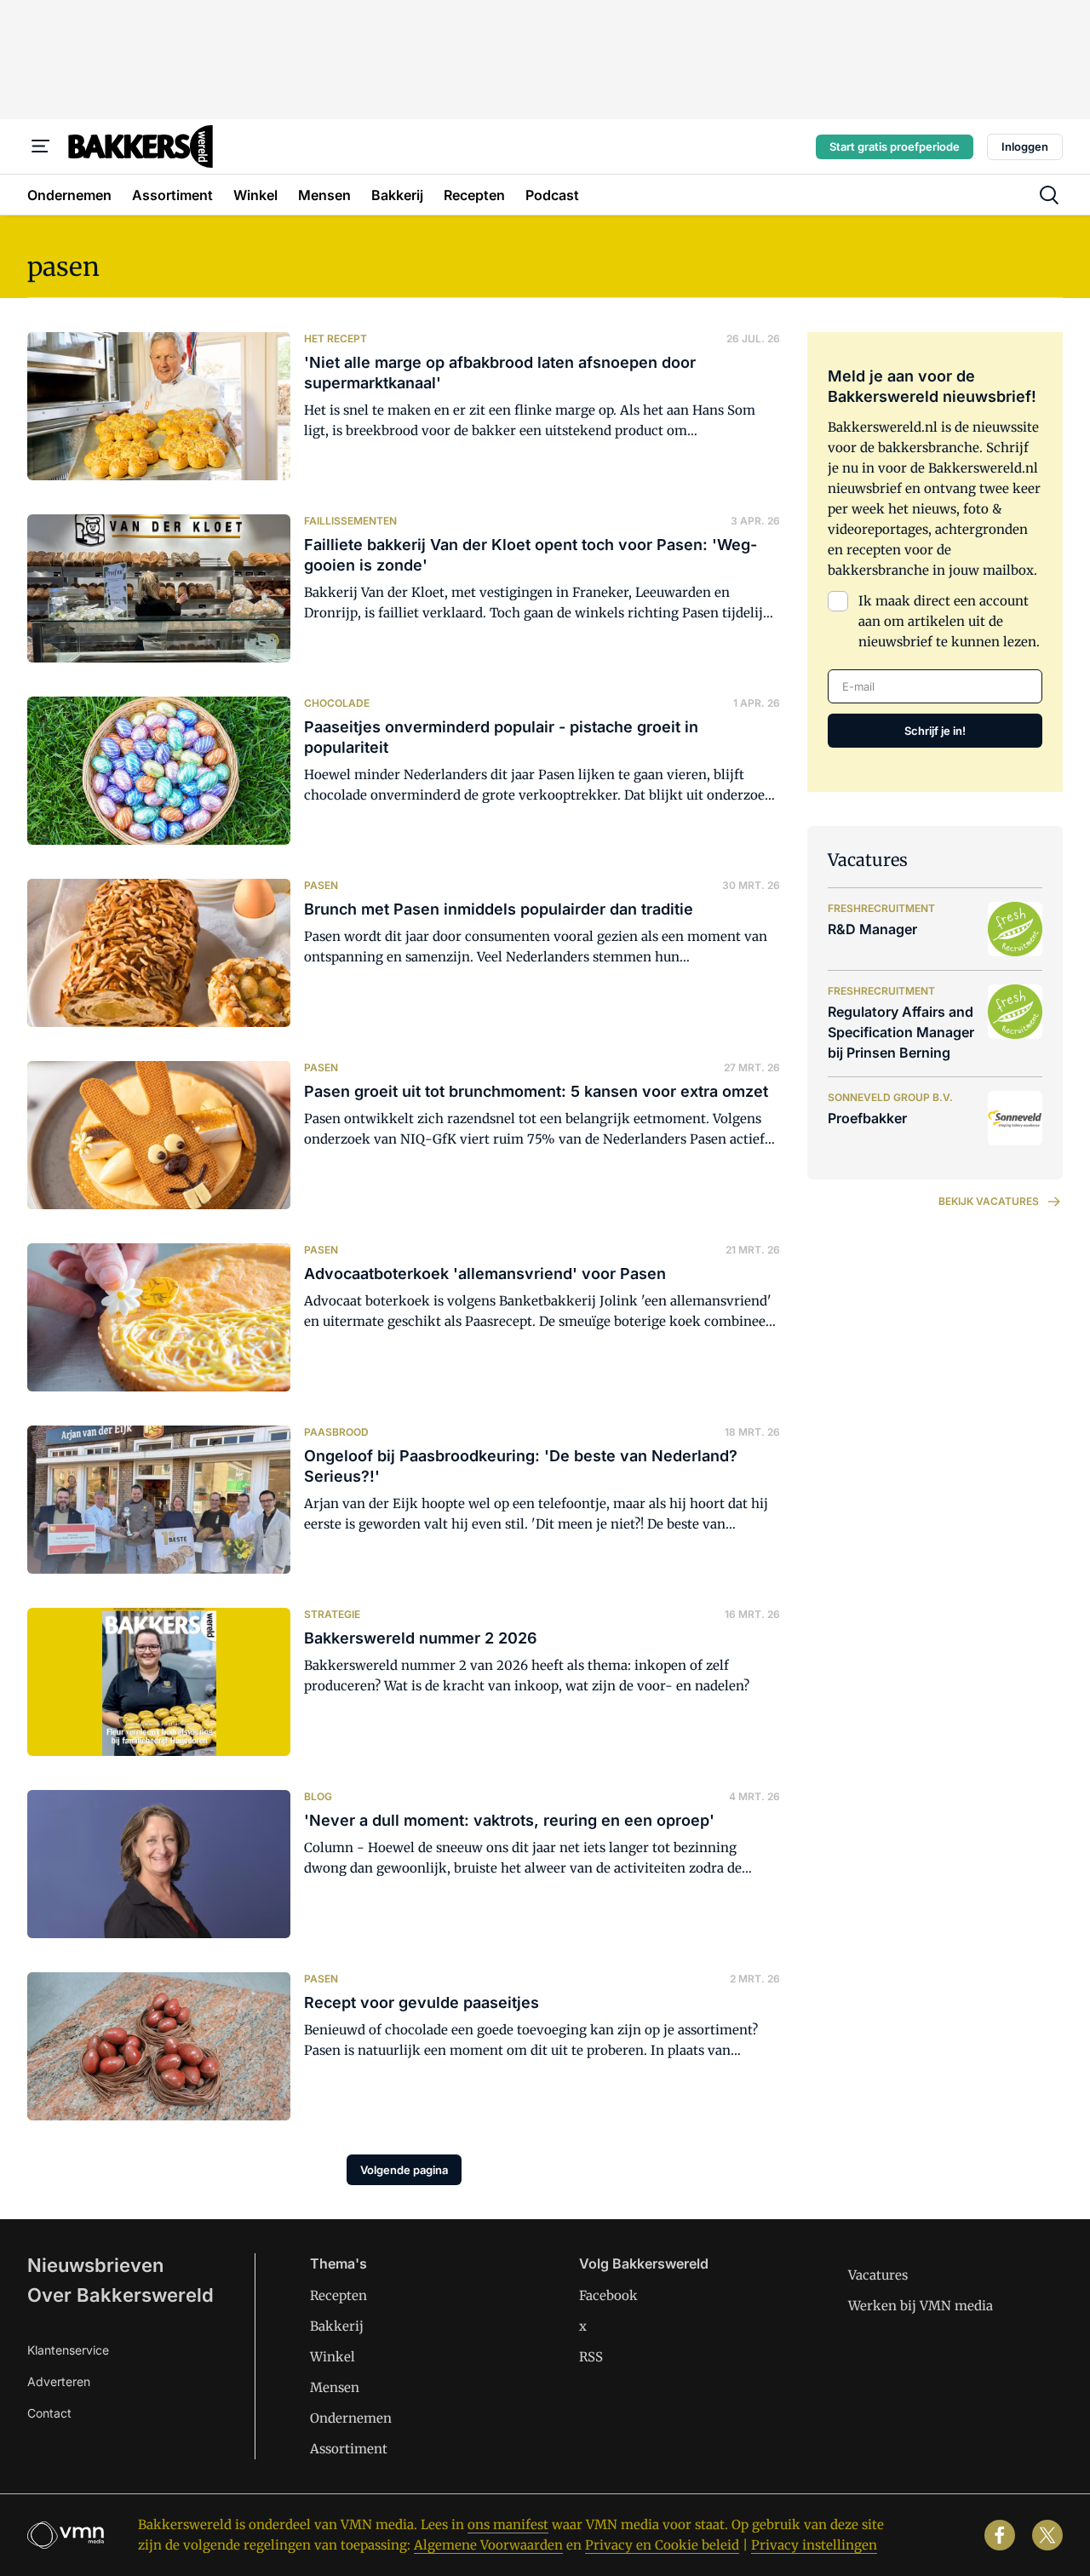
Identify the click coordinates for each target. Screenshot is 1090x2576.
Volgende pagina (404, 2170)
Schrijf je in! (935, 731)
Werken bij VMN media (921, 2306)
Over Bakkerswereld (120, 2295)
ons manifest (508, 2524)
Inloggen (1025, 146)
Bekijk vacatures (989, 1201)
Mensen (335, 2387)
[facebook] (1000, 2535)
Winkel (333, 2357)
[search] (1049, 195)
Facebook (608, 2295)
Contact (49, 2413)
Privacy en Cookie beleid (662, 2545)
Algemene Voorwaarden (488, 2545)
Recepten (338, 2295)
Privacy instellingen (814, 2545)
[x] (1047, 2535)
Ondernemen (351, 2418)
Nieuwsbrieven (95, 2265)
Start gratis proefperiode (895, 146)
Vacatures (878, 2275)
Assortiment (349, 2449)
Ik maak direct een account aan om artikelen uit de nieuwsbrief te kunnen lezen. (949, 621)
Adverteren (59, 2381)
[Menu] (41, 146)
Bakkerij (337, 2326)
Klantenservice (68, 2350)
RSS (591, 2357)
